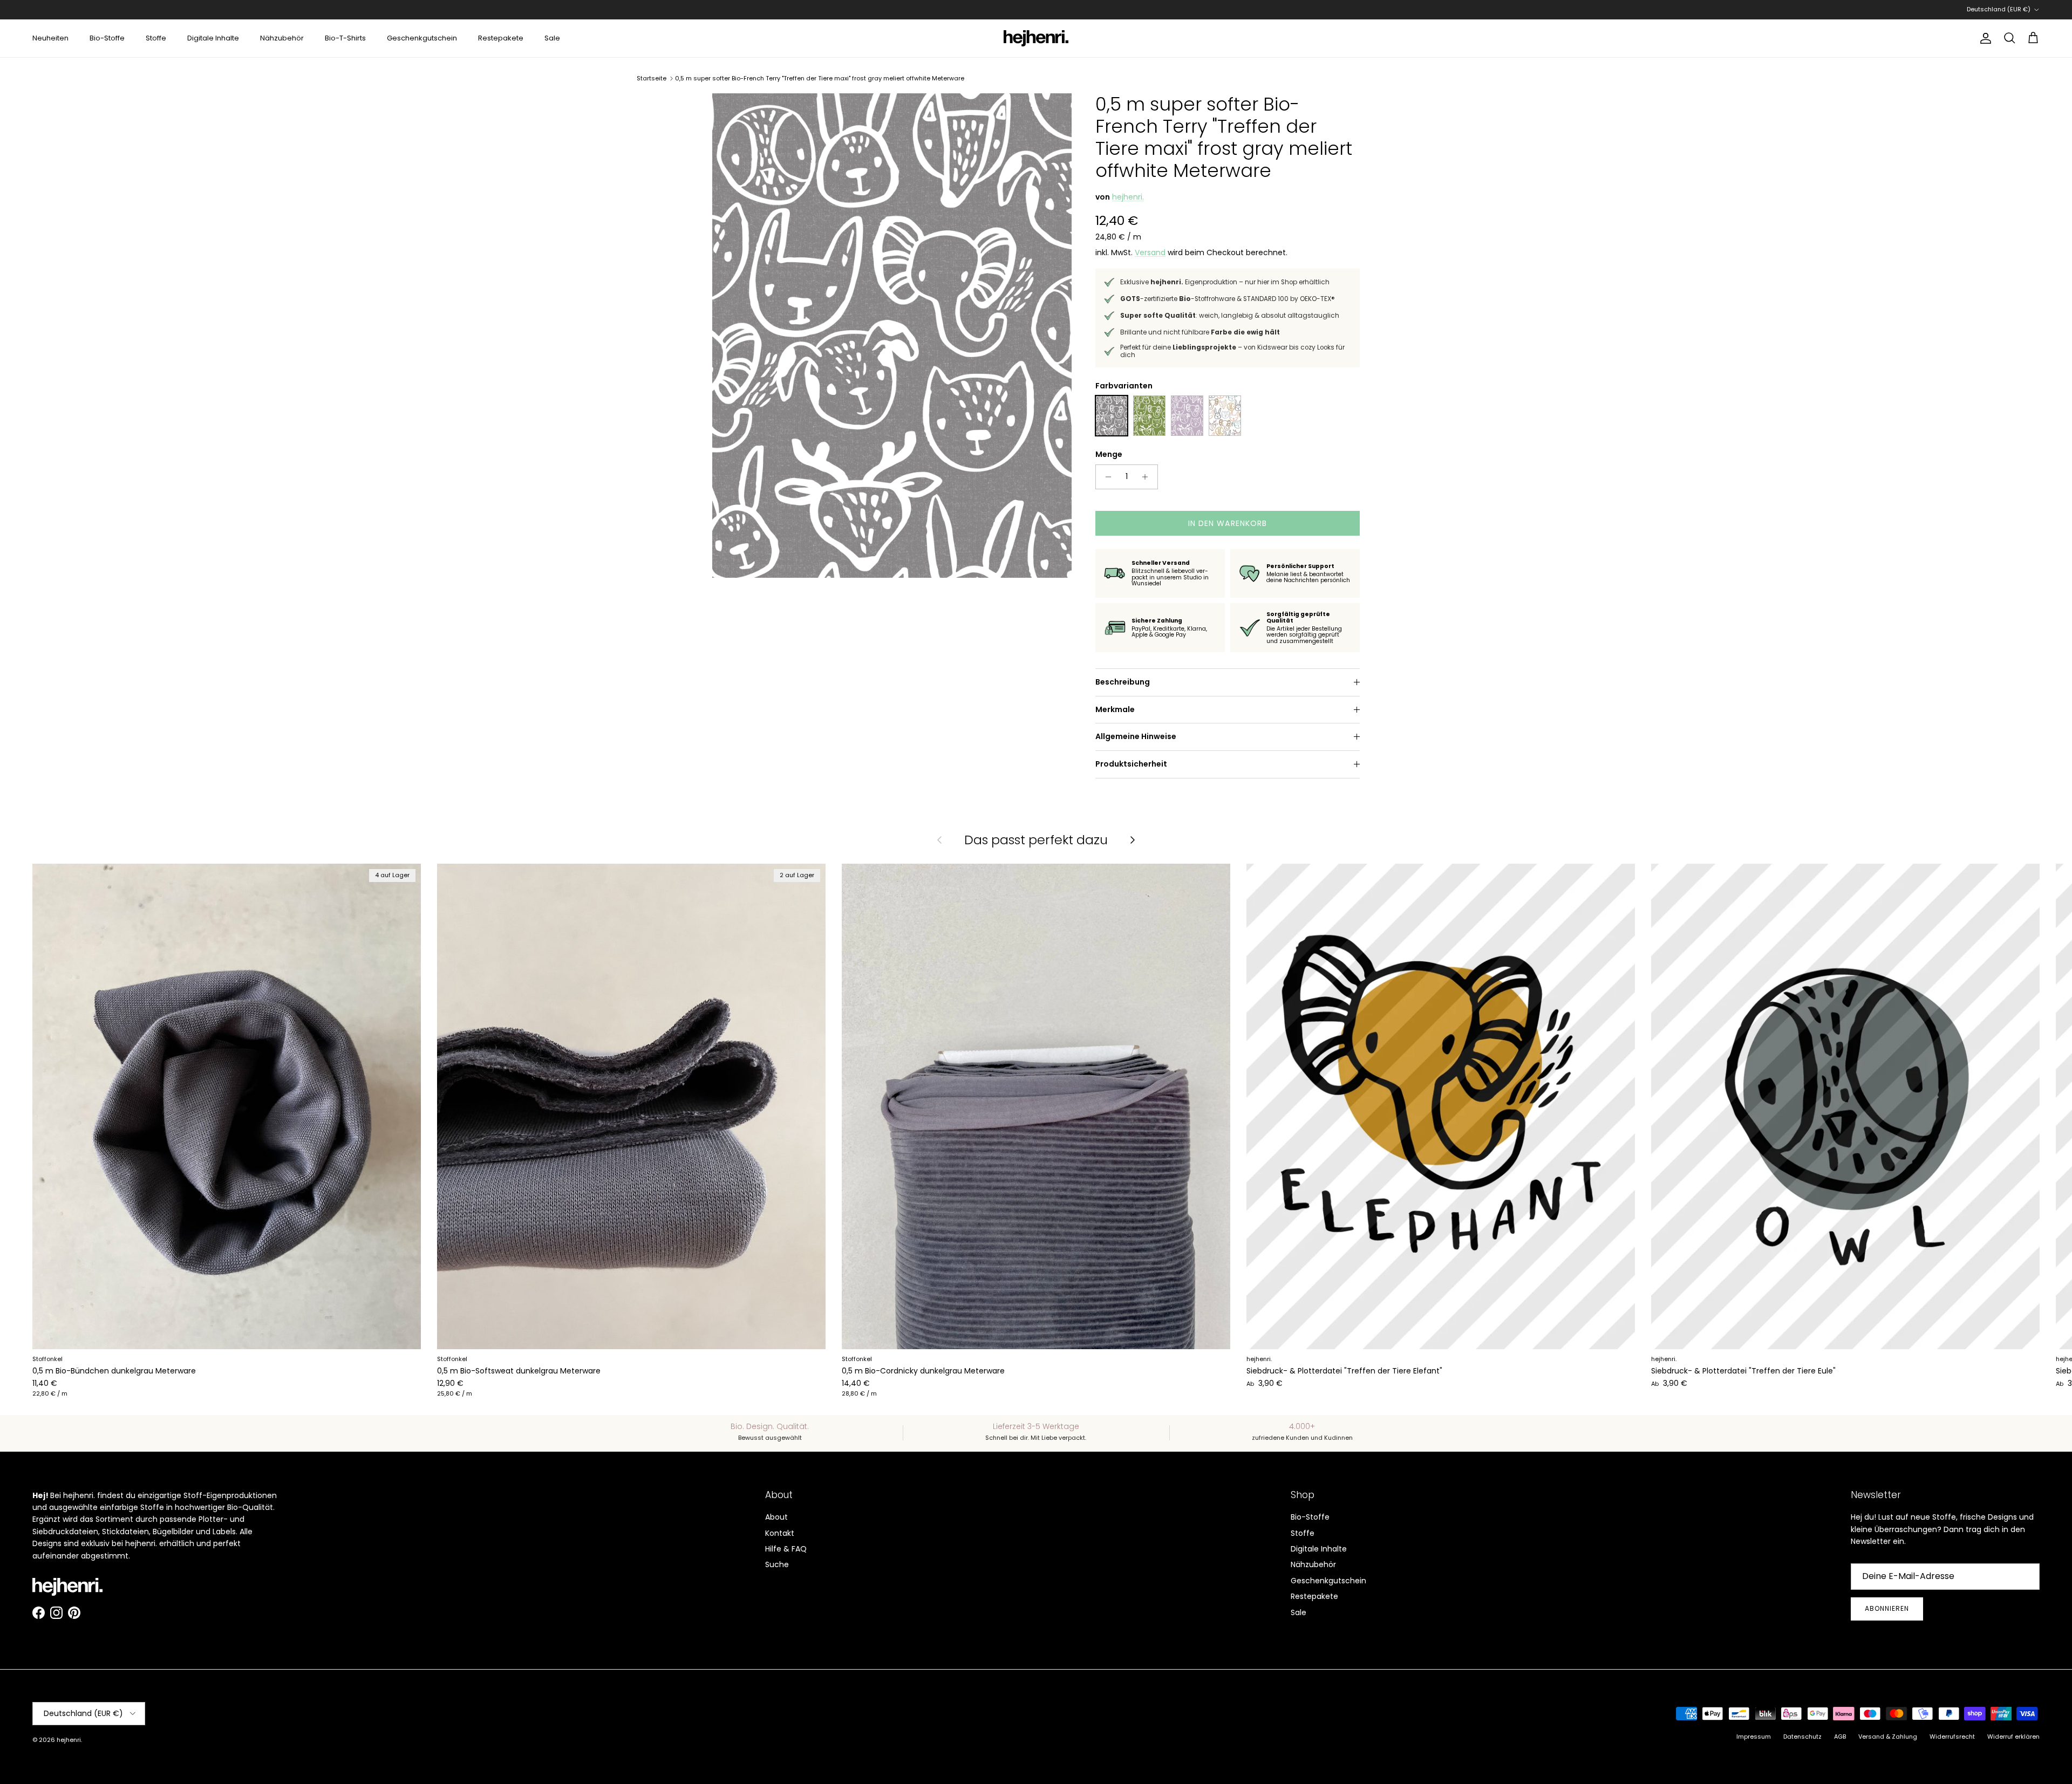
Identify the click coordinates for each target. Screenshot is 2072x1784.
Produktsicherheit (1131, 764)
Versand (1150, 252)
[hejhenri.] (1036, 38)
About (776, 1517)
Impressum (1754, 1737)
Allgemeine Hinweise (1136, 736)
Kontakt (780, 1533)
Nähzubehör (282, 38)
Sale (552, 38)
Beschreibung (1123, 682)
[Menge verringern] (1105, 477)
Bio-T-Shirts (345, 38)
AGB (1840, 1737)
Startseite (652, 78)
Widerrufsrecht (1952, 1737)
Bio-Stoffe (107, 38)
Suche (777, 1564)
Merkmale (1115, 709)
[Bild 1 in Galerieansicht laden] (892, 335)
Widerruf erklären (2013, 1737)
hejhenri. (1128, 197)
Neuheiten (50, 38)
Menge (1109, 454)
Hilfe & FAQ (786, 1549)
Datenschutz (1802, 1737)
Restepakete (501, 38)
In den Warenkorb (1228, 523)
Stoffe (156, 38)
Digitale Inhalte (213, 38)
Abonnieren (1887, 1608)
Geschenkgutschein (422, 38)
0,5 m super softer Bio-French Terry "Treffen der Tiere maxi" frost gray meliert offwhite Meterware (820, 78)
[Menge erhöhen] (1148, 477)
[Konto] (1984, 38)
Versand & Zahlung (1888, 1737)
